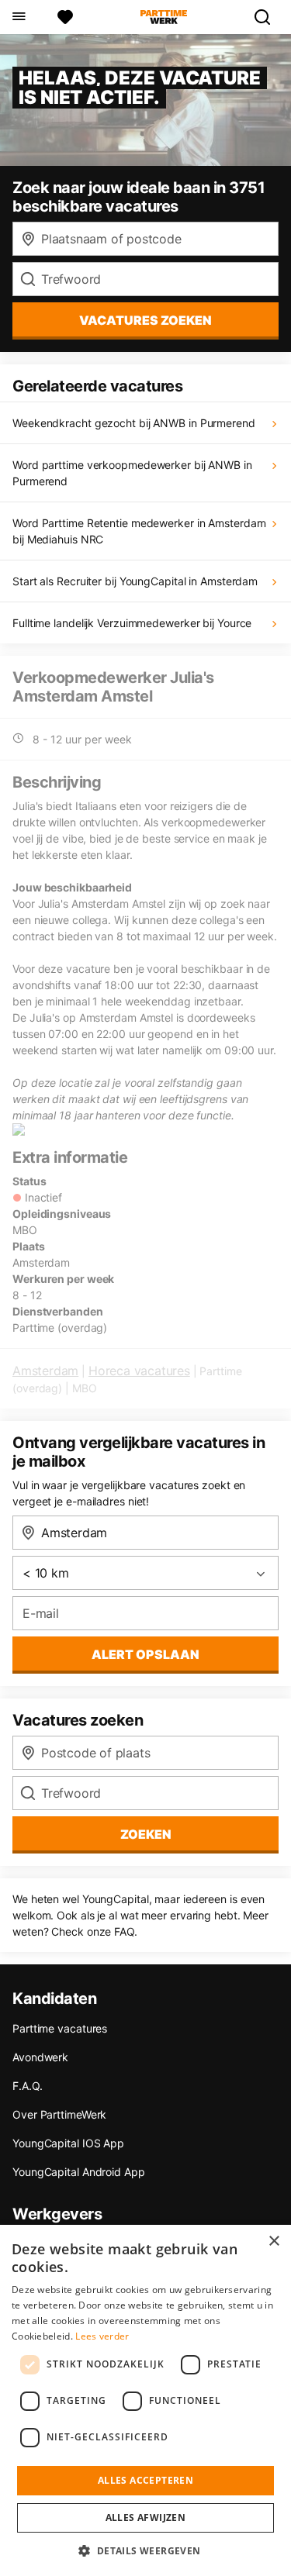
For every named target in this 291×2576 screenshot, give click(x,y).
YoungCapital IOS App (68, 2143)
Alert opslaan (145, 1654)
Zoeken (146, 1834)
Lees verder (102, 2336)
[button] (145, 2550)
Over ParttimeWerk (59, 2114)
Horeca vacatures (139, 1371)
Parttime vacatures (60, 2028)
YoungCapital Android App (79, 2172)
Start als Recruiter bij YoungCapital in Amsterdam (135, 581)
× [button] (274, 2241)
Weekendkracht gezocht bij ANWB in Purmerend (134, 423)
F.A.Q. (27, 2086)
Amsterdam (45, 1371)
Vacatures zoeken (145, 320)
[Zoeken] (268, 17)
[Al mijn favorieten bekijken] (65, 17)
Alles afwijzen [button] (146, 2517)
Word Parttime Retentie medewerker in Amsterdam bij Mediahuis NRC (139, 531)
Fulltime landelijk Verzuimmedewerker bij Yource (132, 623)
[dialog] (145, 2400)
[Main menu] (18, 17)
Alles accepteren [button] (145, 2480)
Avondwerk (40, 2057)
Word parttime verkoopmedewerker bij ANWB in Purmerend (132, 473)
